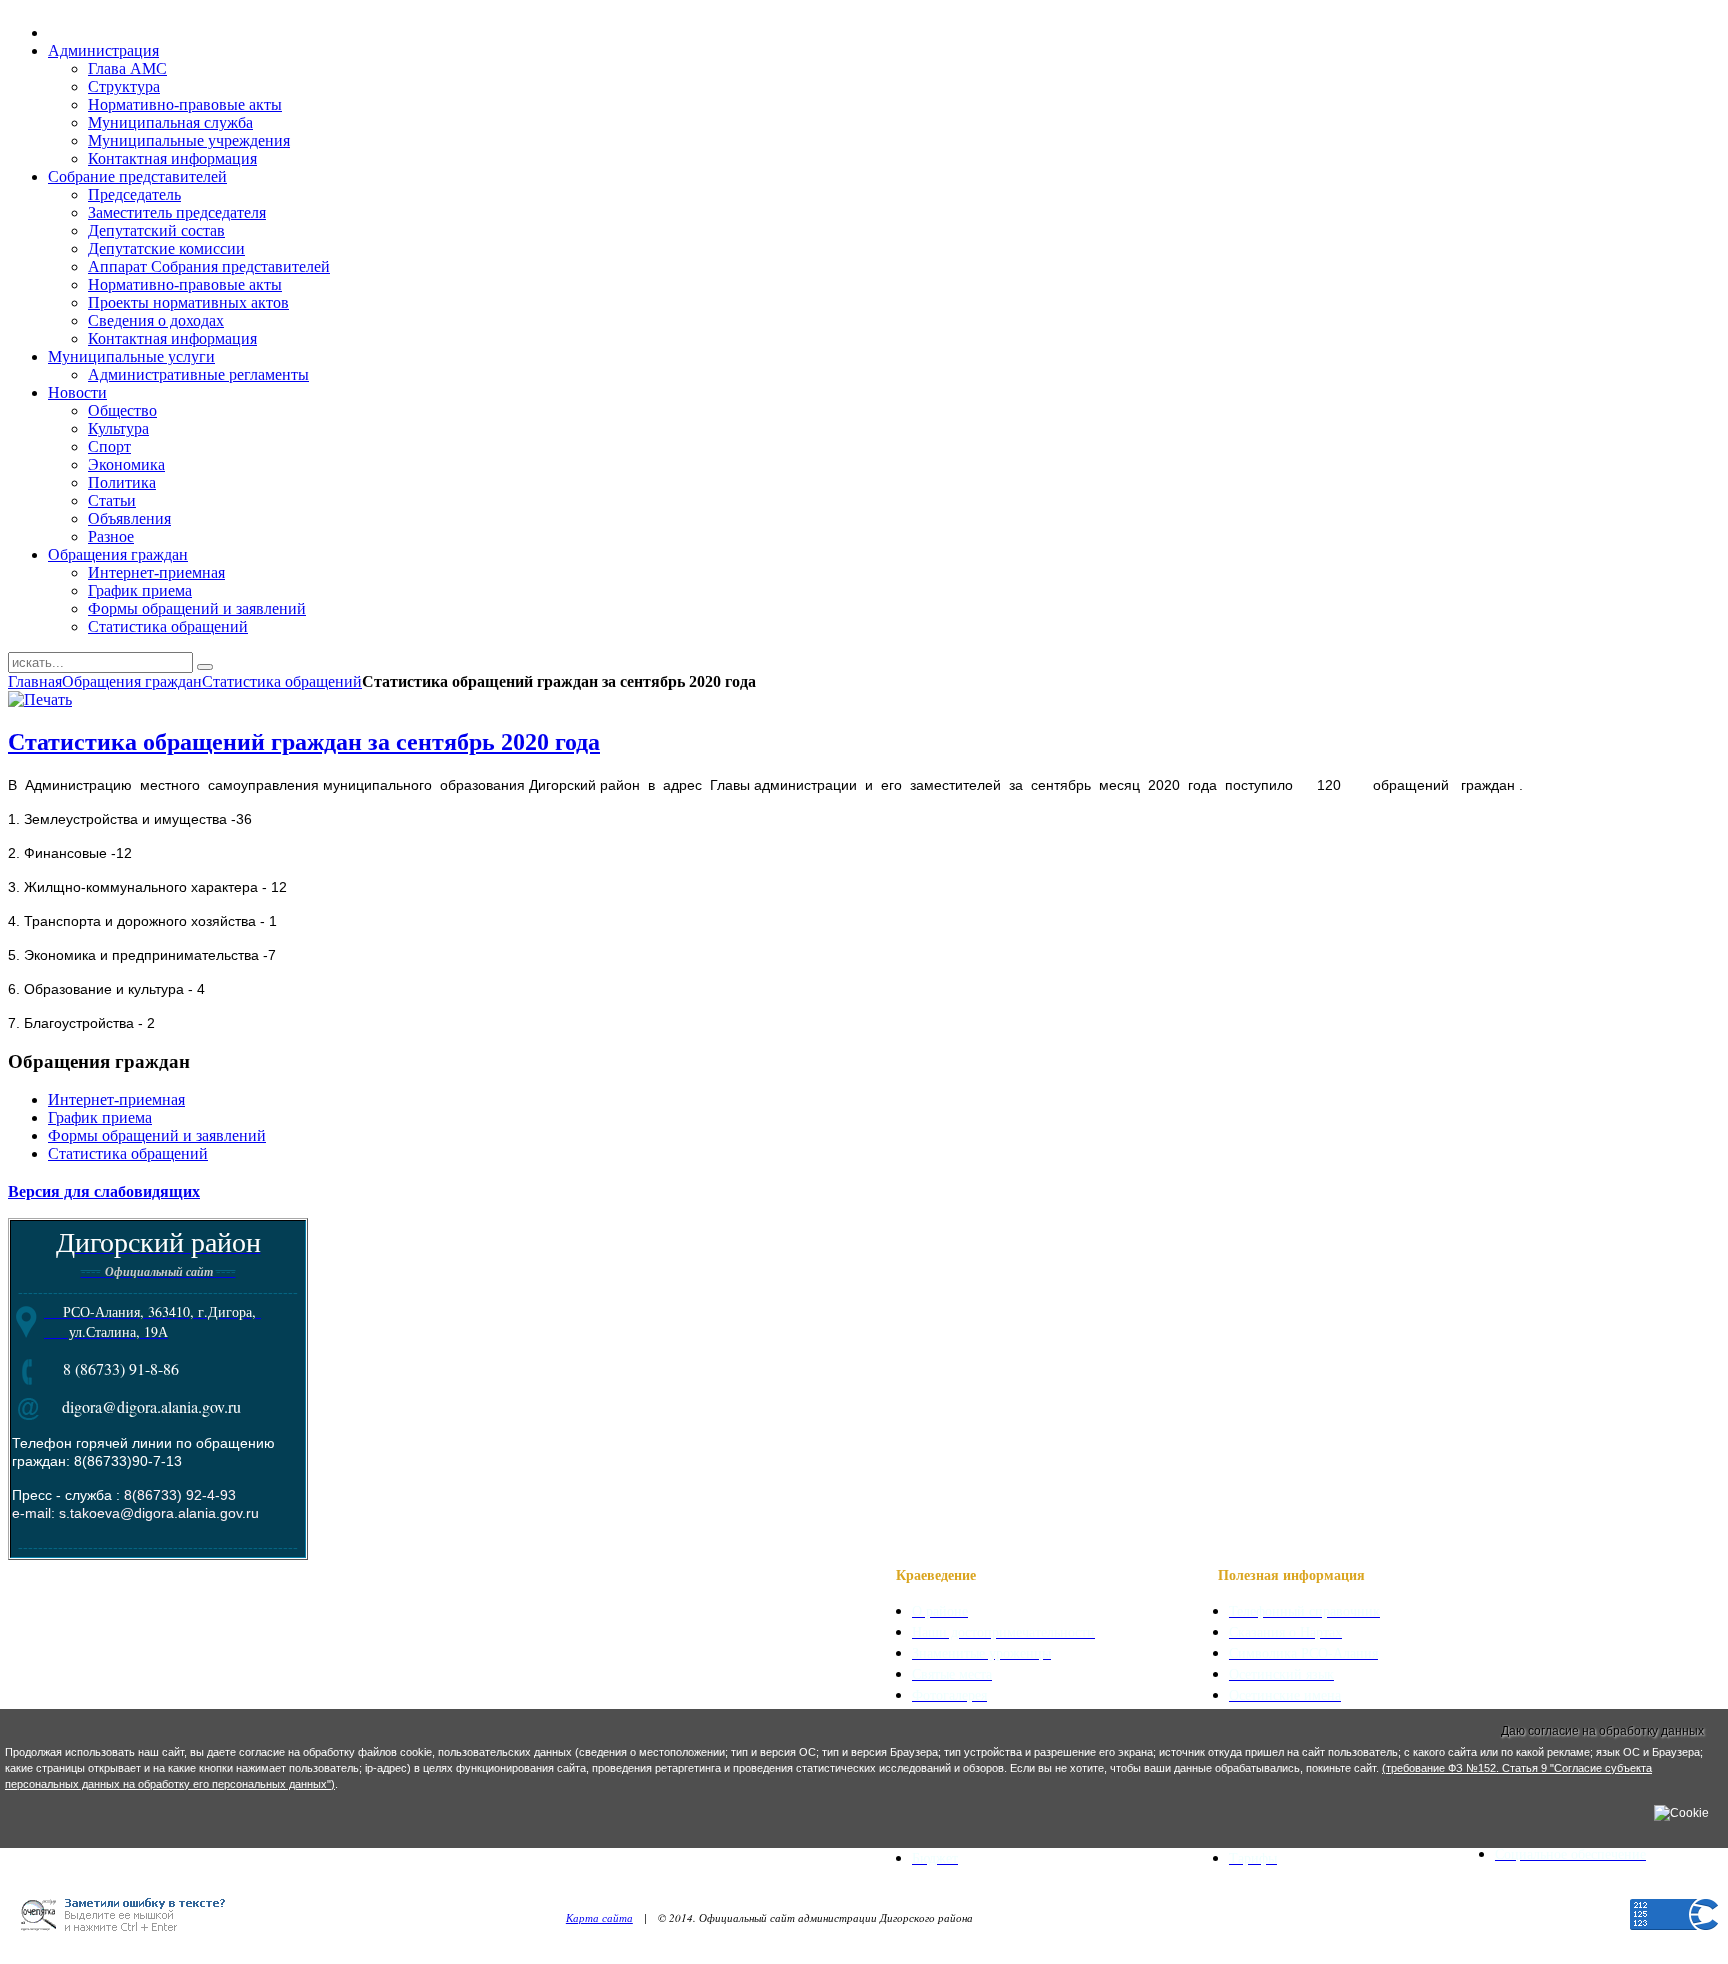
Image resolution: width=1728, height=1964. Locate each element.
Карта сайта (599, 1917)
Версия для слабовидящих (104, 1190)
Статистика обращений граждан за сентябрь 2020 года (304, 742)
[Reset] (205, 667)
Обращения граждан (132, 681)
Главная (35, 681)
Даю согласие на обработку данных (1602, 1731)
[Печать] (40, 699)
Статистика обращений (282, 681)
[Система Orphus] (130, 1936)
